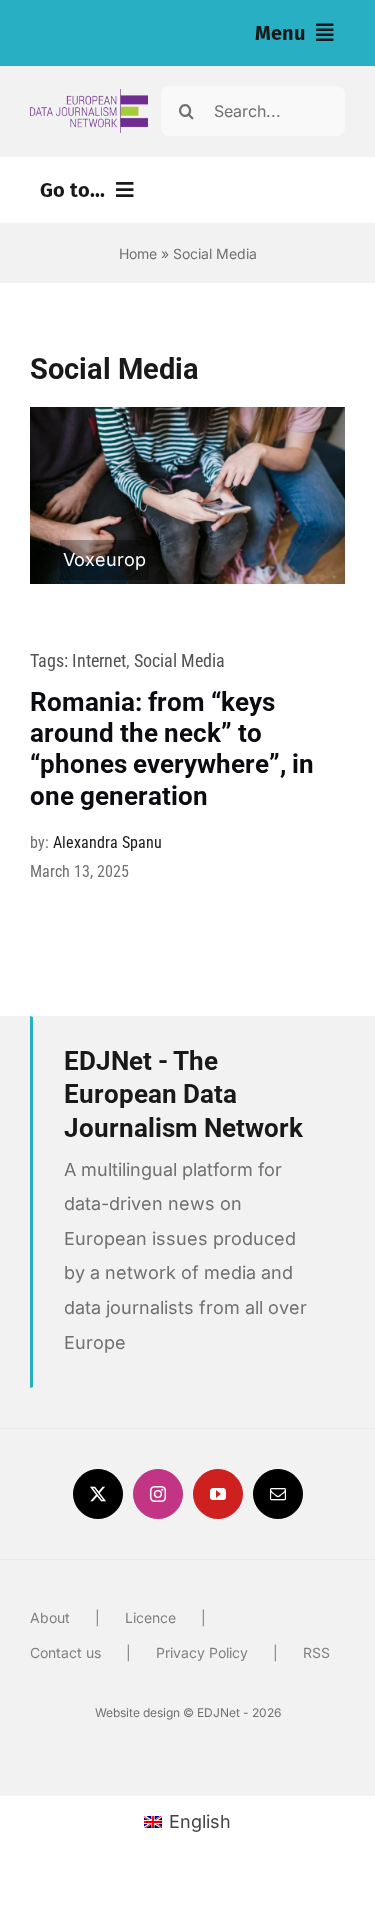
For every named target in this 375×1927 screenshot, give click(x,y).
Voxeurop (104, 559)
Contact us (65, 1652)
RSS (316, 1652)
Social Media (179, 660)
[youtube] (218, 1494)
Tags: (51, 660)
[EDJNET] (89, 97)
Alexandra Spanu (107, 842)
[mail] (278, 1494)
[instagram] (158, 1494)
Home (138, 253)
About (50, 1617)
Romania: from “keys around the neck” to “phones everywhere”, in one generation (172, 749)
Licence (150, 1617)
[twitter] (98, 1494)
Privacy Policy (202, 1652)
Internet (99, 660)
